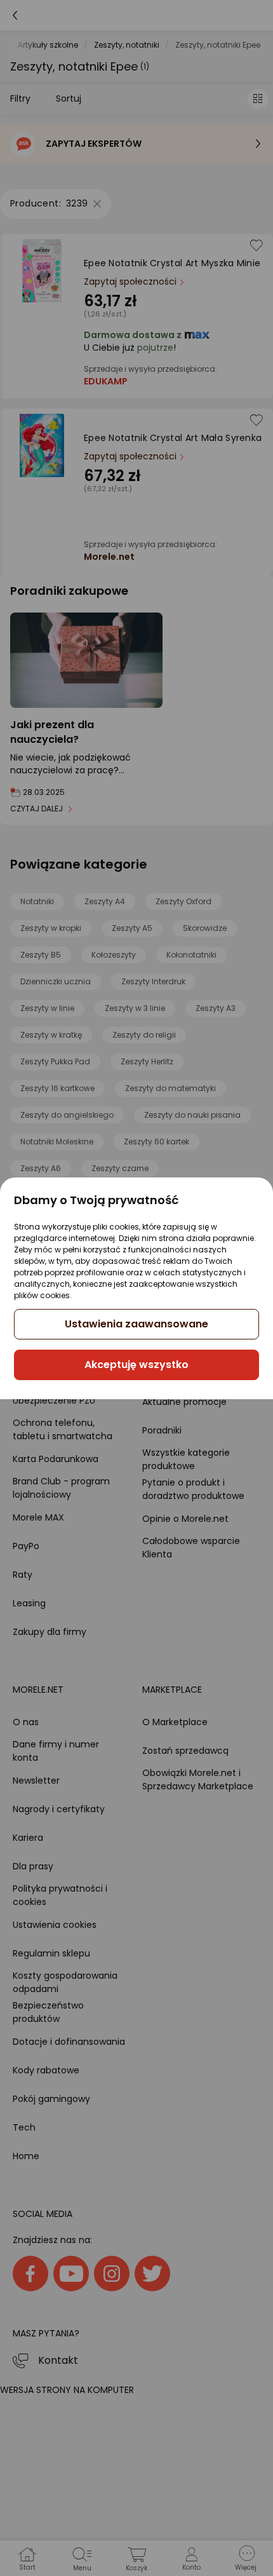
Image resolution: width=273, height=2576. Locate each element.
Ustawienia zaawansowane (136, 1324)
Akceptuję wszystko (136, 1365)
